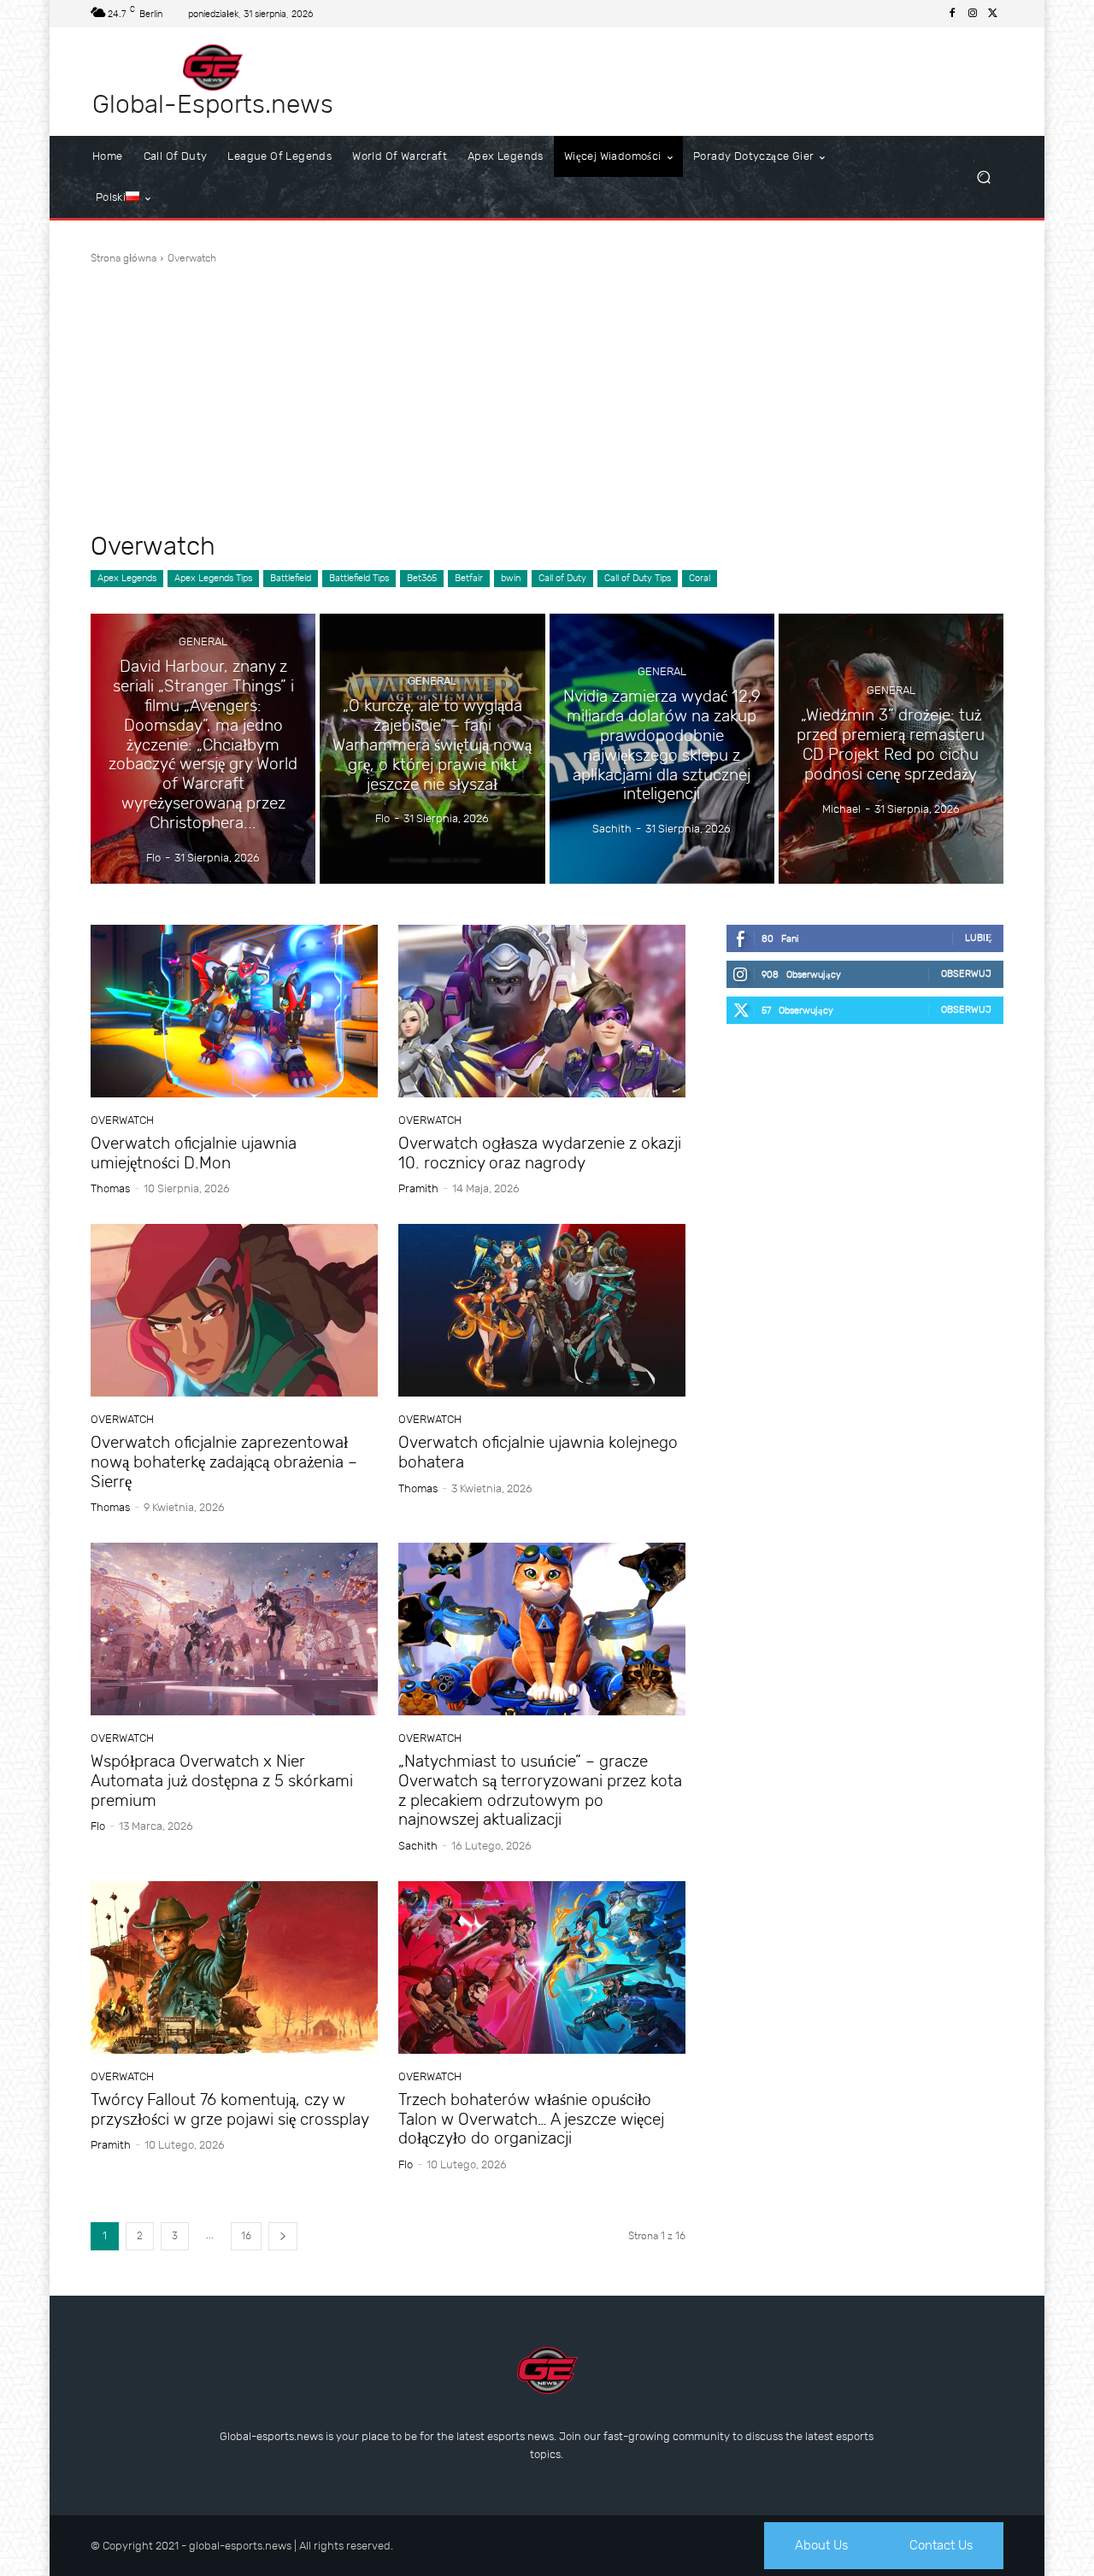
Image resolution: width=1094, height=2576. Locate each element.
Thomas (110, 1188)
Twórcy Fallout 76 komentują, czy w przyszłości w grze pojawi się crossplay (230, 2109)
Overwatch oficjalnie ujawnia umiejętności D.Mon (194, 1153)
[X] (993, 14)
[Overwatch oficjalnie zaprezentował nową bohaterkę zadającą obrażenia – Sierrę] (234, 1310)
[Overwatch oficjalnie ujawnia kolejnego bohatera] (542, 1310)
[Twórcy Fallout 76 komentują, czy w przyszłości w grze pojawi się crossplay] (234, 1967)
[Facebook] (952, 14)
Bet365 (422, 578)
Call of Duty (562, 578)
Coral (700, 578)
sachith (418, 1846)
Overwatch (122, 1120)
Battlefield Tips (359, 578)
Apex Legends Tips (213, 578)
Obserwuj (966, 974)
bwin (511, 578)
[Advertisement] (547, 398)
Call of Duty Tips (638, 578)
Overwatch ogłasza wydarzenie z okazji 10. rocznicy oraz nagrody (540, 1153)
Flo (98, 1826)
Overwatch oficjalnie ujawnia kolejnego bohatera (538, 1452)
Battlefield (291, 578)
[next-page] (283, 2236)
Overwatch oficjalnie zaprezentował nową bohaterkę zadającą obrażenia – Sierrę (224, 1462)
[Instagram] (973, 14)
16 (246, 2236)
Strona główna (124, 258)
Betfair (469, 578)
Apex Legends (127, 578)
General (203, 642)
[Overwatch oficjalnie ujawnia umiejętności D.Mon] (234, 1011)
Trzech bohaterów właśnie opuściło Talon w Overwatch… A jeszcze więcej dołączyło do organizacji (531, 2119)
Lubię (978, 938)
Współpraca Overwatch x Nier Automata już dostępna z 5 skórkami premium (222, 1781)
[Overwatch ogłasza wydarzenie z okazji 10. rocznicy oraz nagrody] (542, 1011)
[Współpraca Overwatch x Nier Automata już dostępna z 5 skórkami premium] (234, 1629)
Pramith (418, 1188)
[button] (983, 177)
